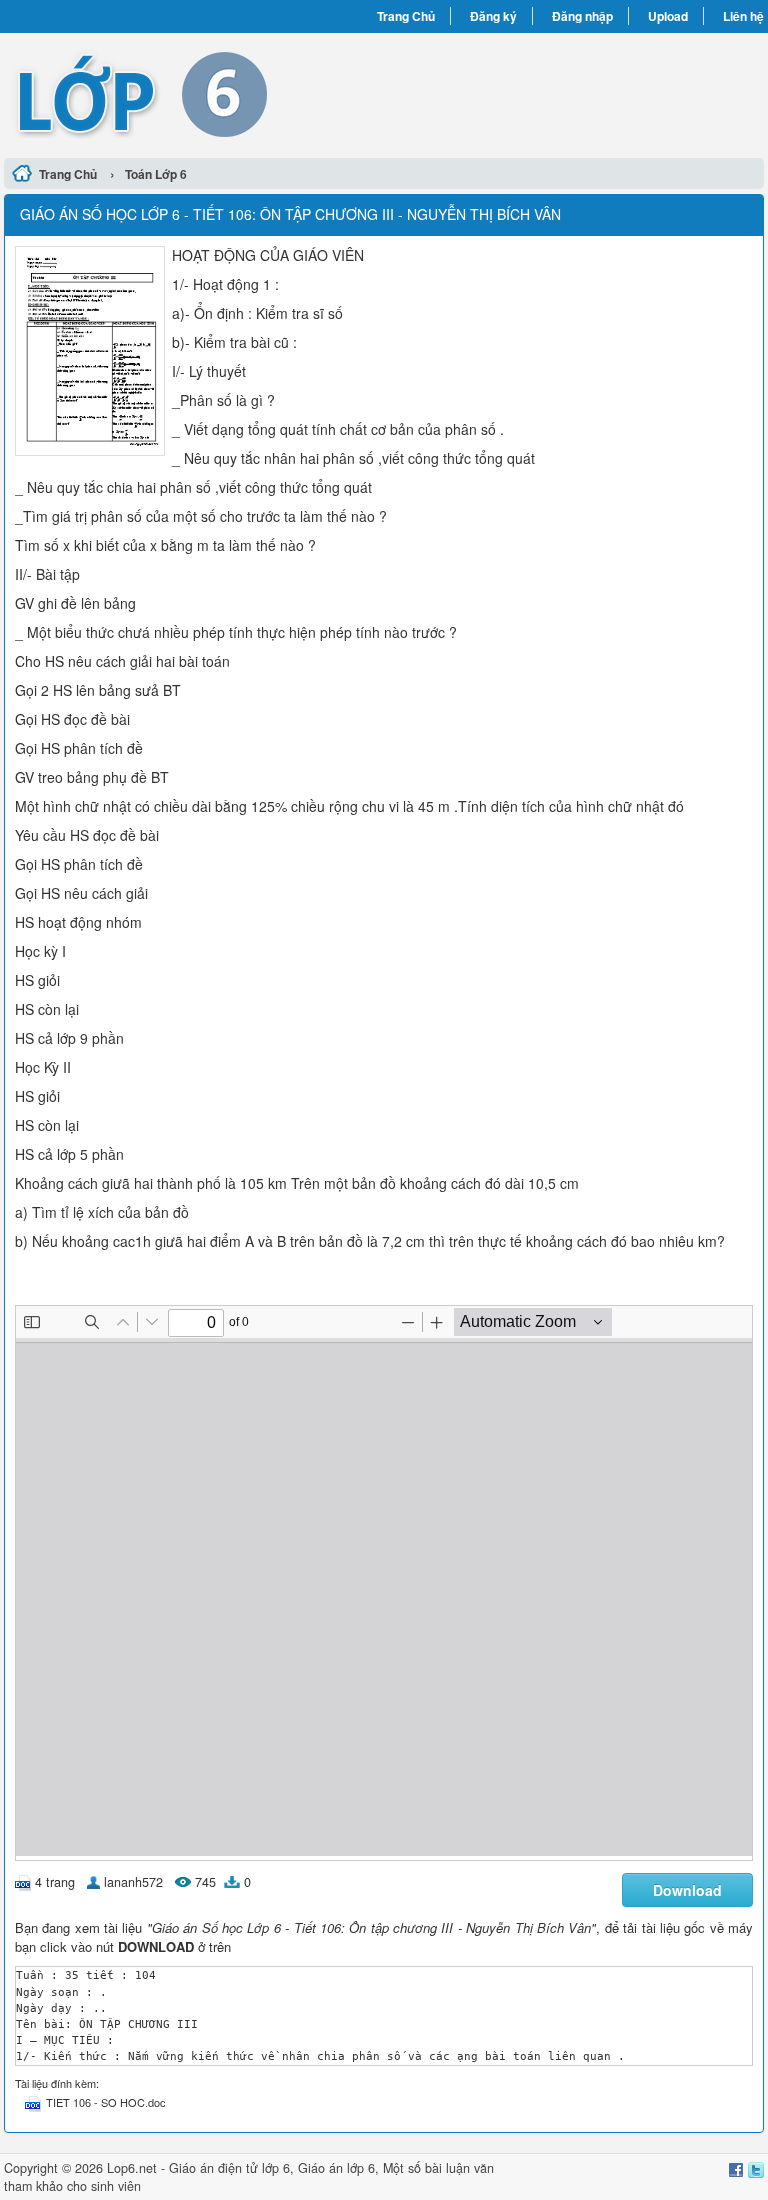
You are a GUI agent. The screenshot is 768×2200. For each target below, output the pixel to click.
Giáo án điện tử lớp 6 (229, 2168)
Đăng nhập (582, 16)
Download (687, 1890)
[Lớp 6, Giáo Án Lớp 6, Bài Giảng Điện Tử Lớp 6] (194, 93)
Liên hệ (743, 16)
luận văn (470, 2168)
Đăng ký (493, 16)
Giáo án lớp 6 (336, 2168)
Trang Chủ (406, 16)
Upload (668, 16)
